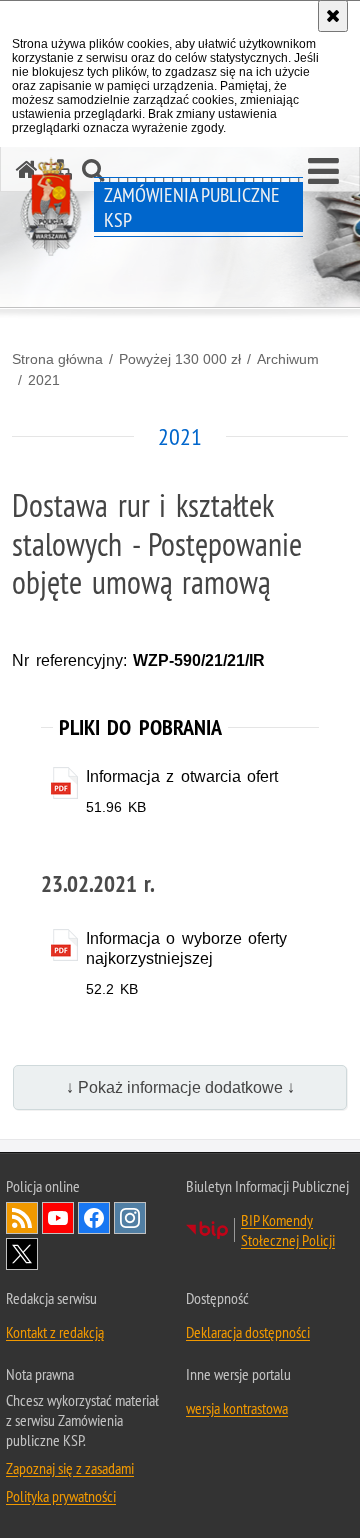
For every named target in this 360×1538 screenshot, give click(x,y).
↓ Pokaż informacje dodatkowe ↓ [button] (180, 1087)
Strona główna (57, 359)
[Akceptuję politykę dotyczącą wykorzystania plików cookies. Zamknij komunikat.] (333, 16)
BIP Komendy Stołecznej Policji (288, 1230)
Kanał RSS (22, 1218)
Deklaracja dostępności (248, 1332)
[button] (323, 172)
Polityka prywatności (61, 1496)
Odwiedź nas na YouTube (58, 1218)
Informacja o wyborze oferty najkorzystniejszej (187, 949)
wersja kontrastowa (237, 1408)
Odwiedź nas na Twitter (22, 1254)
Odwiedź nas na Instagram (130, 1218)
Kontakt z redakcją (55, 1332)
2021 (44, 380)
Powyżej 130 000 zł (180, 359)
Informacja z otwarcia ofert (182, 776)
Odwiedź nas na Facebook (94, 1218)
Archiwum (288, 359)
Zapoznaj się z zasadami (70, 1468)
